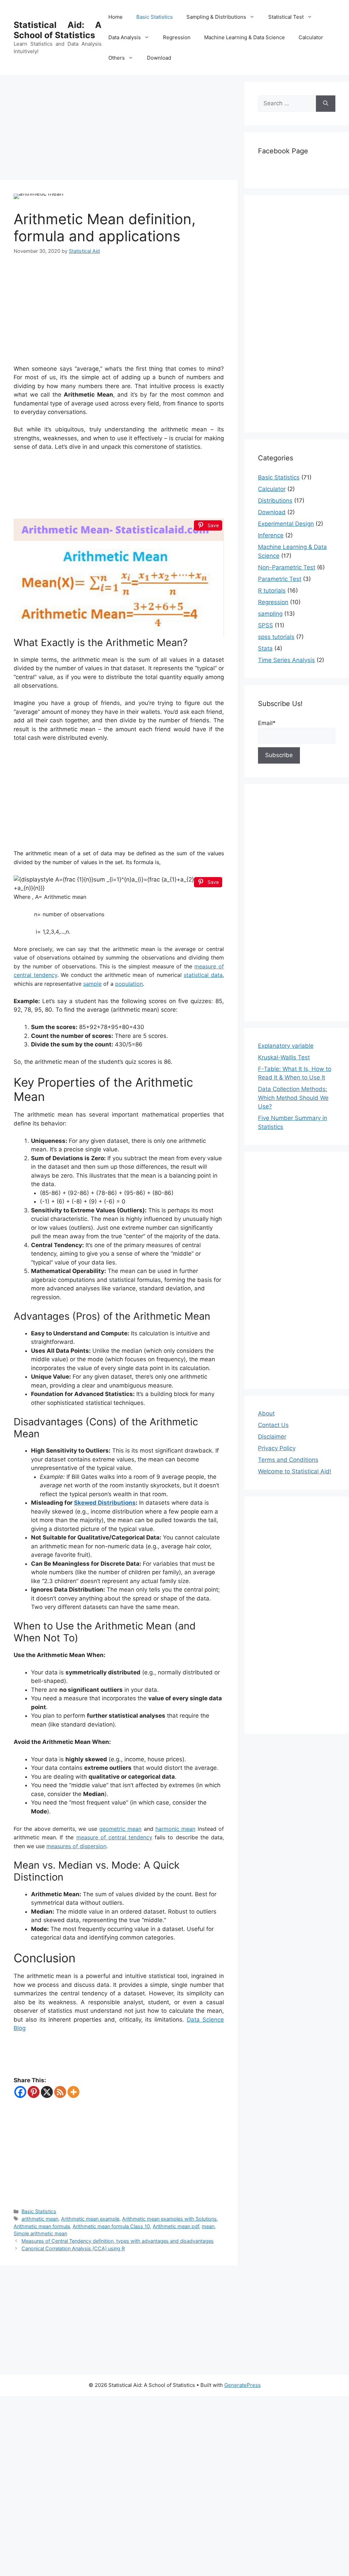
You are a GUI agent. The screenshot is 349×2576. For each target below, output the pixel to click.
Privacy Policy (277, 1448)
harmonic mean (175, 1829)
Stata (265, 648)
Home (116, 17)
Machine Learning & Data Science (245, 37)
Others (117, 58)
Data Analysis (125, 37)
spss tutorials (276, 637)
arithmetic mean (40, 2219)
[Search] (326, 104)
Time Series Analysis (286, 660)
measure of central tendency (114, 1837)
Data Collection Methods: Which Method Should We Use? (293, 1098)
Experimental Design (286, 524)
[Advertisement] (119, 129)
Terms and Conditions (288, 1460)
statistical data (203, 975)
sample (92, 984)
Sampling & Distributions (216, 17)
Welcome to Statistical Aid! (295, 1471)
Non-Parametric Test (287, 567)
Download (159, 58)
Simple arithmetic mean (40, 2233)
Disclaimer (272, 1437)
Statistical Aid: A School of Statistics (58, 30)
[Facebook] (20, 2092)
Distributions (275, 501)
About (266, 1413)
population (129, 984)
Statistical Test (286, 17)
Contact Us (273, 1425)
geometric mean (120, 1829)
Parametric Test (280, 579)
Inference (271, 535)
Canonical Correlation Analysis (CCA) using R (73, 2248)
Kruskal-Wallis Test (284, 1057)
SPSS (265, 625)
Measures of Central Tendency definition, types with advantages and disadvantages (118, 2241)
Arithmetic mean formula (42, 2226)
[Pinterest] (34, 2092)
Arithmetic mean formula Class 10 (111, 2226)
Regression (177, 37)
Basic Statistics (155, 17)
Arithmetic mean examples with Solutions (169, 2219)
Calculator (311, 37)
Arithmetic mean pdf (176, 2226)
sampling (270, 614)
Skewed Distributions (105, 1503)
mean (208, 2226)
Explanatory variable (286, 1046)
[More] (73, 2092)
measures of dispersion (76, 1846)
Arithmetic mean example (90, 2219)
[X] (47, 2092)
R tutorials (272, 591)
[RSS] (60, 2092)
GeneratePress (242, 2385)
